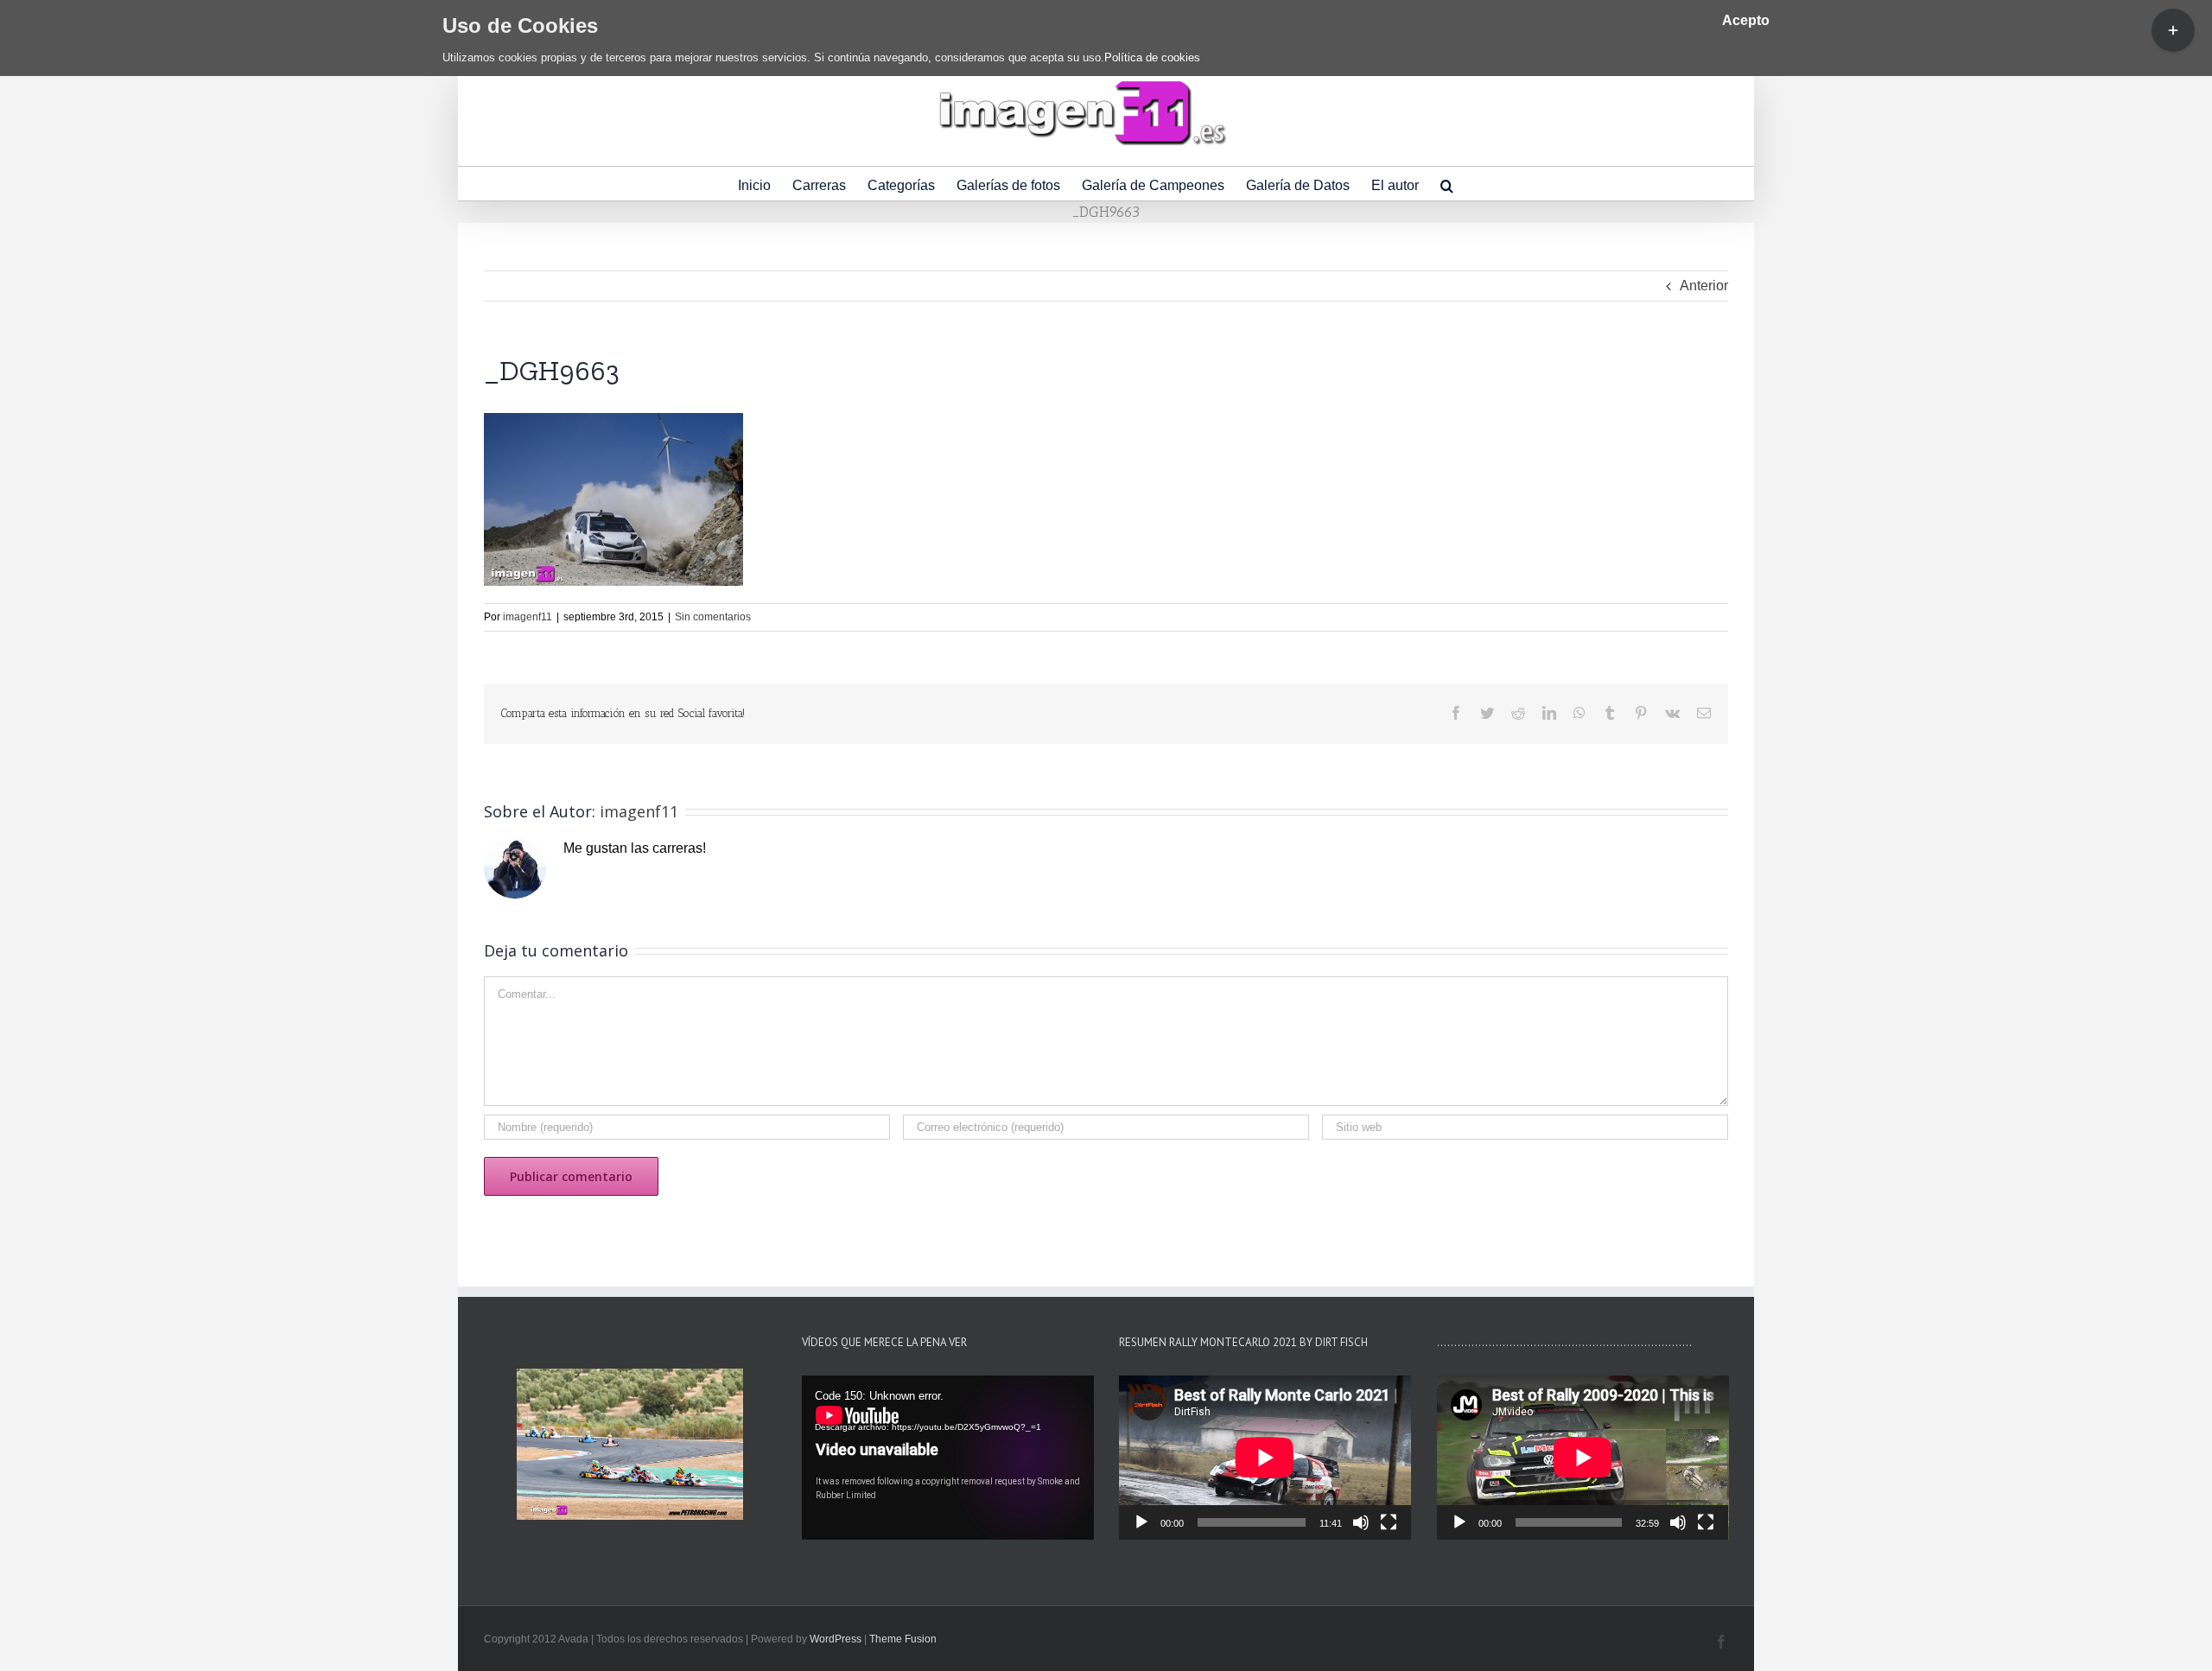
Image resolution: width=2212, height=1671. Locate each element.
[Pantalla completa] (1389, 1522)
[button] (1447, 184)
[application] (948, 1458)
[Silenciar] (1361, 1522)
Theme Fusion (903, 1639)
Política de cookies (1152, 57)
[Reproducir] (1141, 1522)
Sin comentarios (713, 617)
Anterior (1704, 286)
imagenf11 (528, 617)
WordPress (836, 1639)
